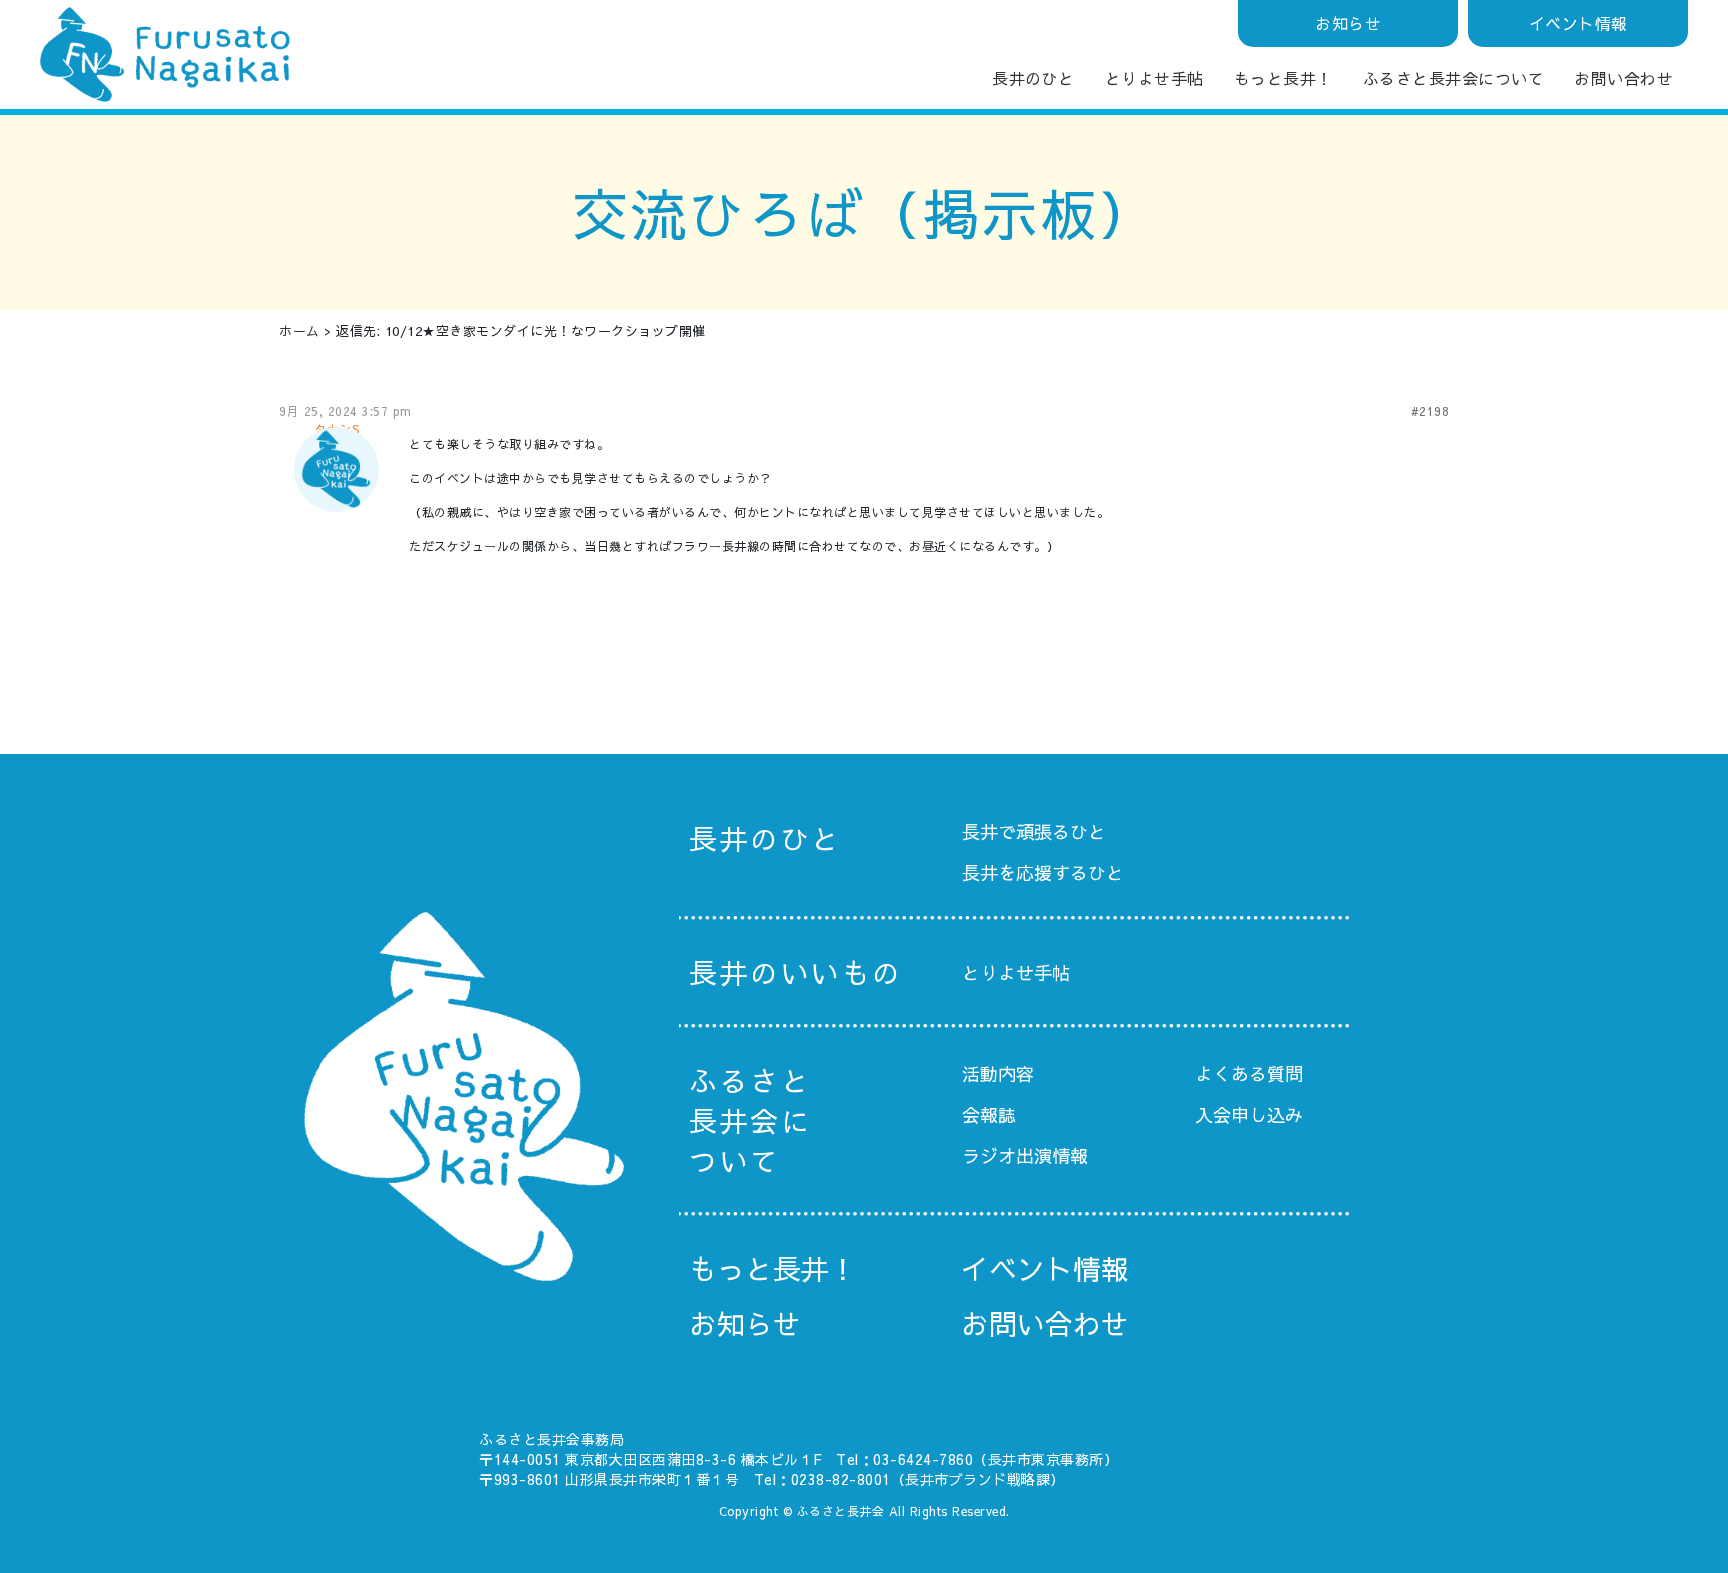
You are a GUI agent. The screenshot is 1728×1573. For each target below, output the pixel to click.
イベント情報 (1578, 23)
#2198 (1430, 411)
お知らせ (1348, 23)
